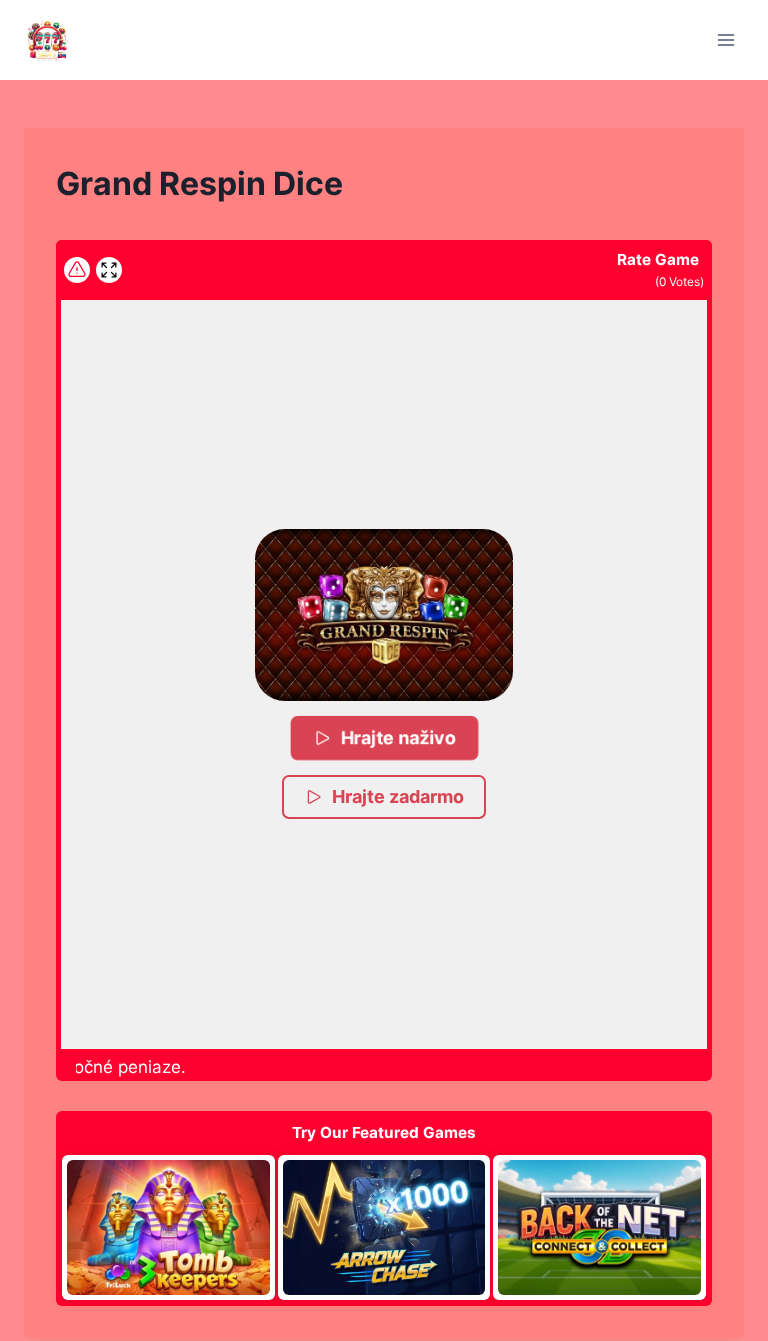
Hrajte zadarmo (398, 796)
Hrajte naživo (399, 737)
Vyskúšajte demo (168, 1227)
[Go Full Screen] (109, 270)
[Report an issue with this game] (77, 270)
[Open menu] (725, 39)
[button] (384, 615)
